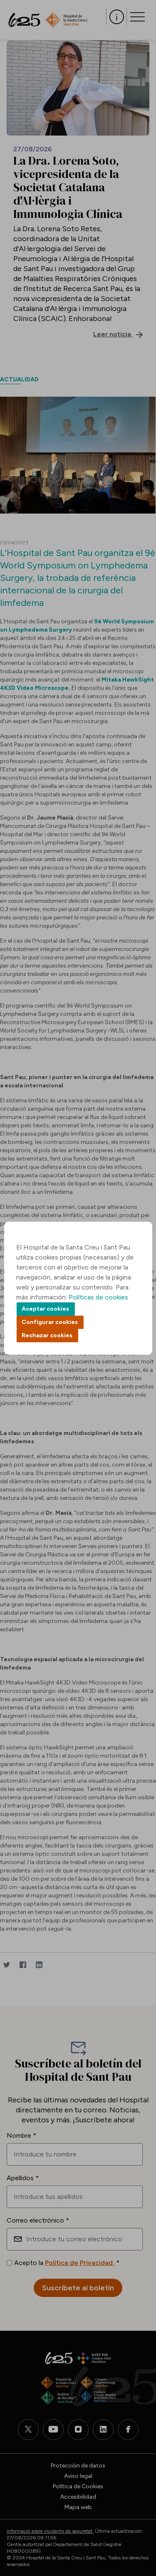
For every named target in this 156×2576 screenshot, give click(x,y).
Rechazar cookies (47, 1335)
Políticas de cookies (98, 1297)
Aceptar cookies (45, 1309)
